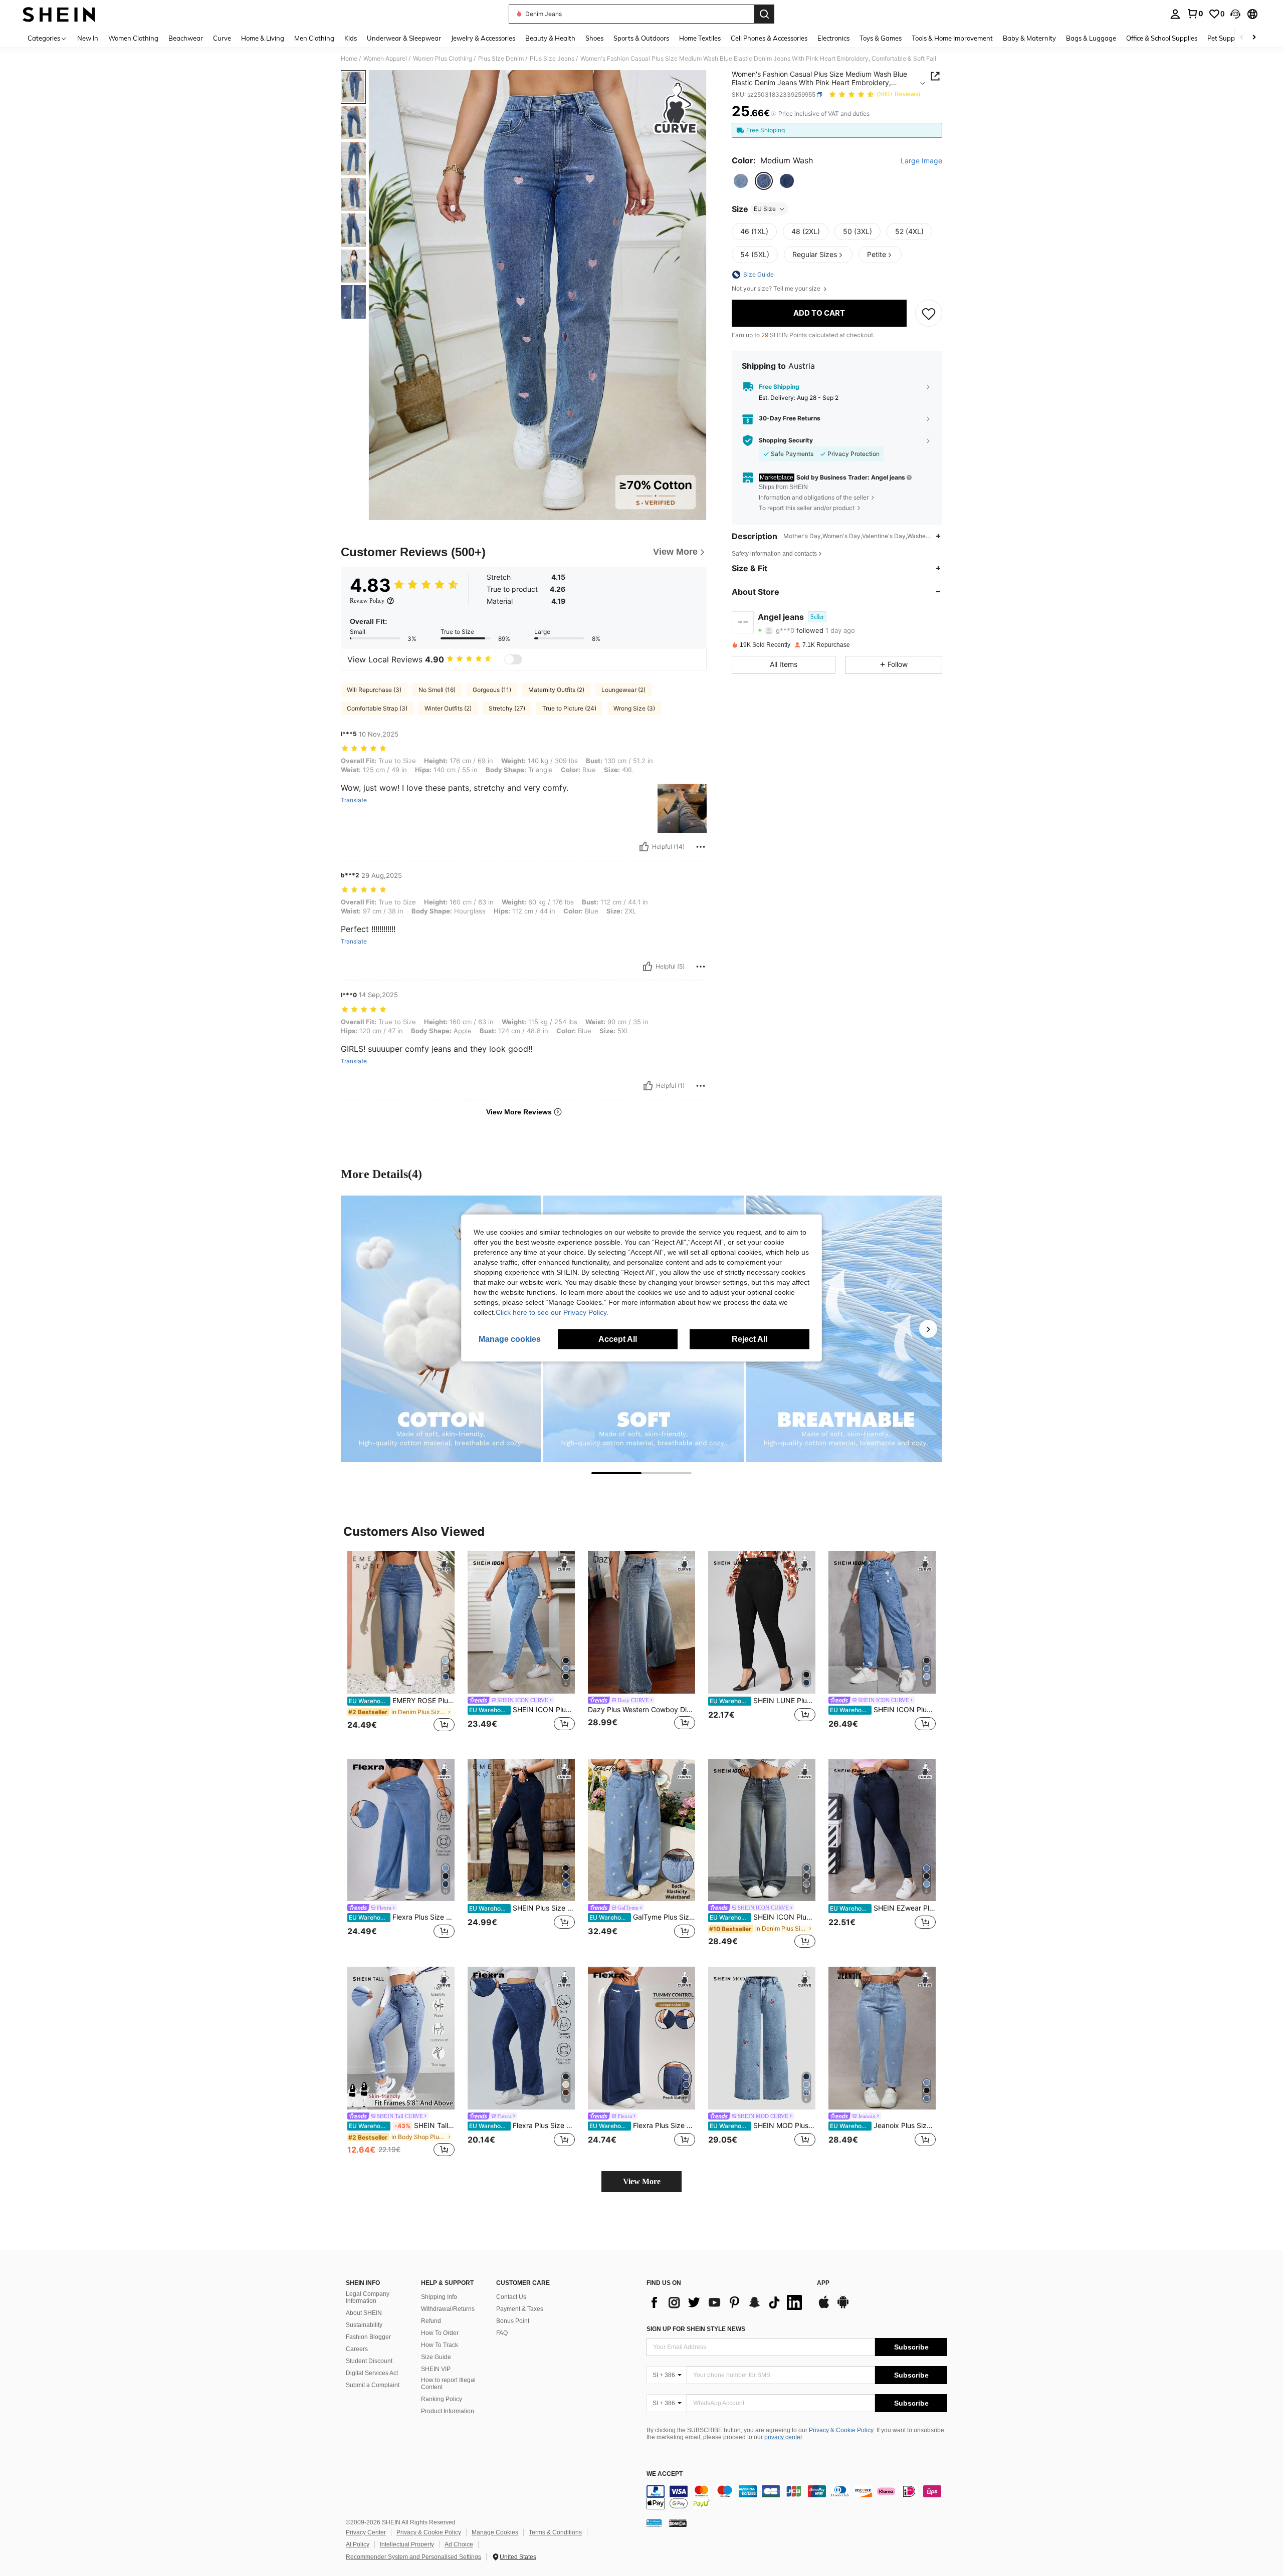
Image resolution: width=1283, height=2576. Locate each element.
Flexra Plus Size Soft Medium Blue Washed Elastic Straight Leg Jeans (402, 1917)
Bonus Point (513, 2321)
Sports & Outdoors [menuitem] (641, 38)
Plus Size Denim (501, 59)
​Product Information (448, 2411)
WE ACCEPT (665, 2474)
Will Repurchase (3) (374, 690)
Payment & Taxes (520, 2309)
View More (642, 2181)
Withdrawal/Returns (448, 2309)
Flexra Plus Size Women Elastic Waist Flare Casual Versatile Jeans (522, 2126)
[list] (727, 2302)
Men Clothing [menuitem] (314, 38)
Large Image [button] (921, 161)
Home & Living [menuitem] (263, 38)
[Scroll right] (1254, 38)
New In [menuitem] (88, 38)
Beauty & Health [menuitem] (550, 38)
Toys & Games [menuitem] (881, 38)
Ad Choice (459, 2544)
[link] (1195, 14)
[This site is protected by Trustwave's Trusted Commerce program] (654, 2523)
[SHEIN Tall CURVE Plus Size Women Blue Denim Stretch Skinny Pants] (401, 2038)
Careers (357, 2349)
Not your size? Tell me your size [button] (777, 289)
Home (349, 59)
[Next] (928, 1329)
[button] (1235, 14)
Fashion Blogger (368, 2337)
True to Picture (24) (569, 708)
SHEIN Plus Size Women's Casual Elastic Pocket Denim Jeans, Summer (522, 1908)
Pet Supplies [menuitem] (1226, 38)
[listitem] (401, 1647)
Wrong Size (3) (634, 708)
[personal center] (1175, 14)
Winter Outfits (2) (448, 708)
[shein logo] (59, 14)
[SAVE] (929, 313)
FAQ (502, 2333)
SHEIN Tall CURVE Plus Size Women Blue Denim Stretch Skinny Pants (402, 2126)
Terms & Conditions (555, 2532)
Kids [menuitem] (351, 38)
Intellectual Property (407, 2544)
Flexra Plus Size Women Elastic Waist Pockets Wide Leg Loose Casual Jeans (642, 2126)
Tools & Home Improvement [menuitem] (952, 38)
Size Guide (436, 2357)
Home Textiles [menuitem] (700, 38)
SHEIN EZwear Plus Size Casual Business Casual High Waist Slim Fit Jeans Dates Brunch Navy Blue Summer (883, 1908)
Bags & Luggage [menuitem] (1091, 38)
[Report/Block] (701, 847)
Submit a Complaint (373, 2385)
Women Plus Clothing (443, 59)
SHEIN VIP (436, 2369)
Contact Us (511, 2297)
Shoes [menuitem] (594, 38)
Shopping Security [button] (786, 440)
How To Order (440, 2333)
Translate (354, 800)
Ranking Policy (442, 2399)
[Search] (764, 14)
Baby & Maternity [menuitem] (1029, 38)
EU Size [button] (765, 209)
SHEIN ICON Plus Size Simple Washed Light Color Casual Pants (522, 1710)
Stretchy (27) (507, 708)
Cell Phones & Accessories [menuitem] (769, 38)
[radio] (741, 181)
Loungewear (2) (623, 690)
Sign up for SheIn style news (696, 2329)
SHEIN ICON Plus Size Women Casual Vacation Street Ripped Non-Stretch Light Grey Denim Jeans (883, 1710)
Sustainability (364, 2325)
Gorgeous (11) (492, 690)
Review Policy (367, 601)
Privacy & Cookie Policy (841, 2430)
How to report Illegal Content (448, 2384)
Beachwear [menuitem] (186, 38)
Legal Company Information (368, 2297)
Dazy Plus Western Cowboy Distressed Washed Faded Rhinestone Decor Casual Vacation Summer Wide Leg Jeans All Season (641, 1710)
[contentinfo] (797, 2497)
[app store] (824, 2307)
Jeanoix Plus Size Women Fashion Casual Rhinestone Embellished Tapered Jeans (883, 2126)
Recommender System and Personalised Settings (413, 2557)
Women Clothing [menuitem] (133, 38)
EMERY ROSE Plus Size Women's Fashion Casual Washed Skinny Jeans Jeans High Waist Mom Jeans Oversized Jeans (402, 1701)
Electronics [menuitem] (833, 38)
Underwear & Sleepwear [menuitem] (404, 38)
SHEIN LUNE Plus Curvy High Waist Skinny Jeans (763, 1701)
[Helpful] (644, 847)
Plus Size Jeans (552, 59)
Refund (431, 2321)
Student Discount (369, 2361)
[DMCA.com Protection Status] (678, 2523)
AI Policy (358, 2544)
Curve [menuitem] (222, 38)
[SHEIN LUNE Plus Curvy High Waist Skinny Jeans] (762, 1622)
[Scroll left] (1242, 38)
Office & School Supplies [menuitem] (1162, 38)
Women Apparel (385, 59)
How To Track (440, 2345)
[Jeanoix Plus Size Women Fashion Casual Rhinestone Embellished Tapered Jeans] (882, 2038)
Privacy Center (366, 2532)
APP (823, 2283)
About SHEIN (364, 2313)
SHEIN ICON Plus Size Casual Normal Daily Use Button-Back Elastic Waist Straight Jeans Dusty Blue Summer (763, 1917)
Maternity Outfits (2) (556, 690)
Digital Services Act (372, 2373)
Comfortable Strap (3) (377, 708)
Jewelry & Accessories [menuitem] (483, 38)
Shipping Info (439, 2297)
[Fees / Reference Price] (774, 114)
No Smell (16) (437, 690)
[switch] (513, 659)
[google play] (843, 2307)
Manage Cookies (495, 2532)
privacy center (783, 2437)
